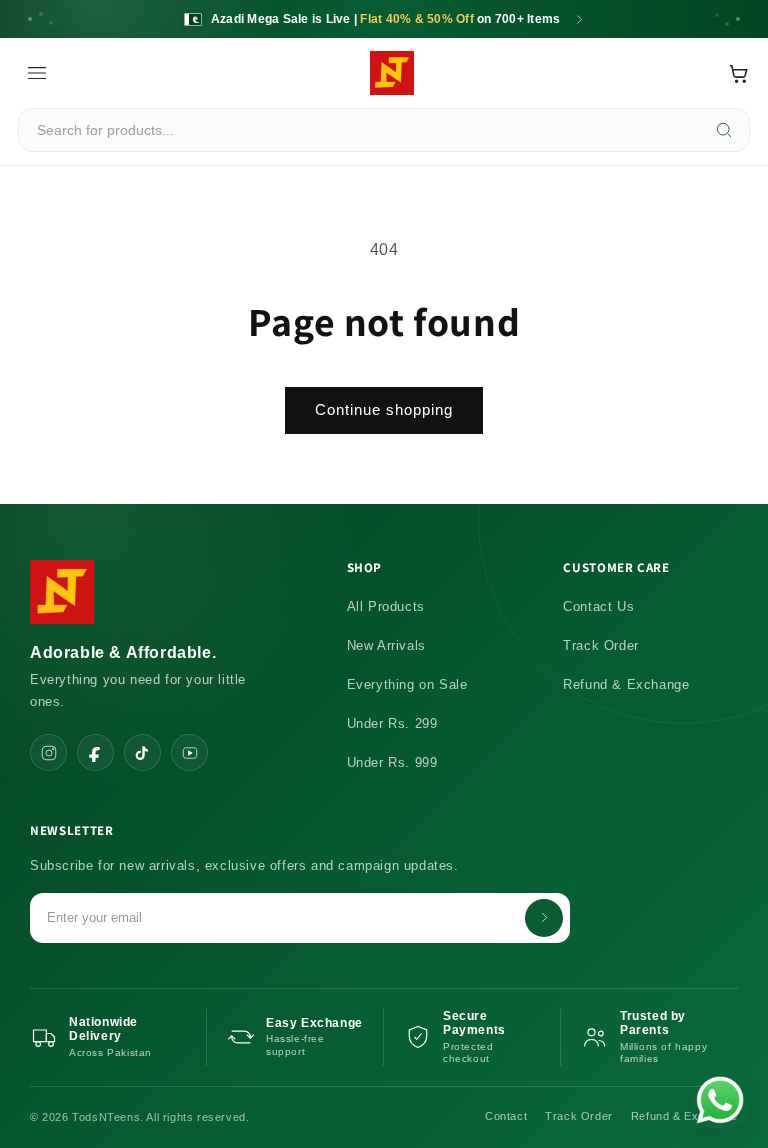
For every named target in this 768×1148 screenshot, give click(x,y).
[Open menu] (37, 73)
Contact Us (598, 606)
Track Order (601, 645)
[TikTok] (142, 752)
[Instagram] (48, 752)
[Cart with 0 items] (738, 73)
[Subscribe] (544, 918)
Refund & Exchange (626, 684)
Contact (506, 1116)
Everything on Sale (407, 684)
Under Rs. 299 (392, 723)
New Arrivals (386, 645)
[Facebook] (95, 752)
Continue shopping (384, 409)
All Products (386, 606)
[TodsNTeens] (392, 73)
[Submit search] (724, 130)
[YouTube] (189, 752)
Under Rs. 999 (392, 762)
